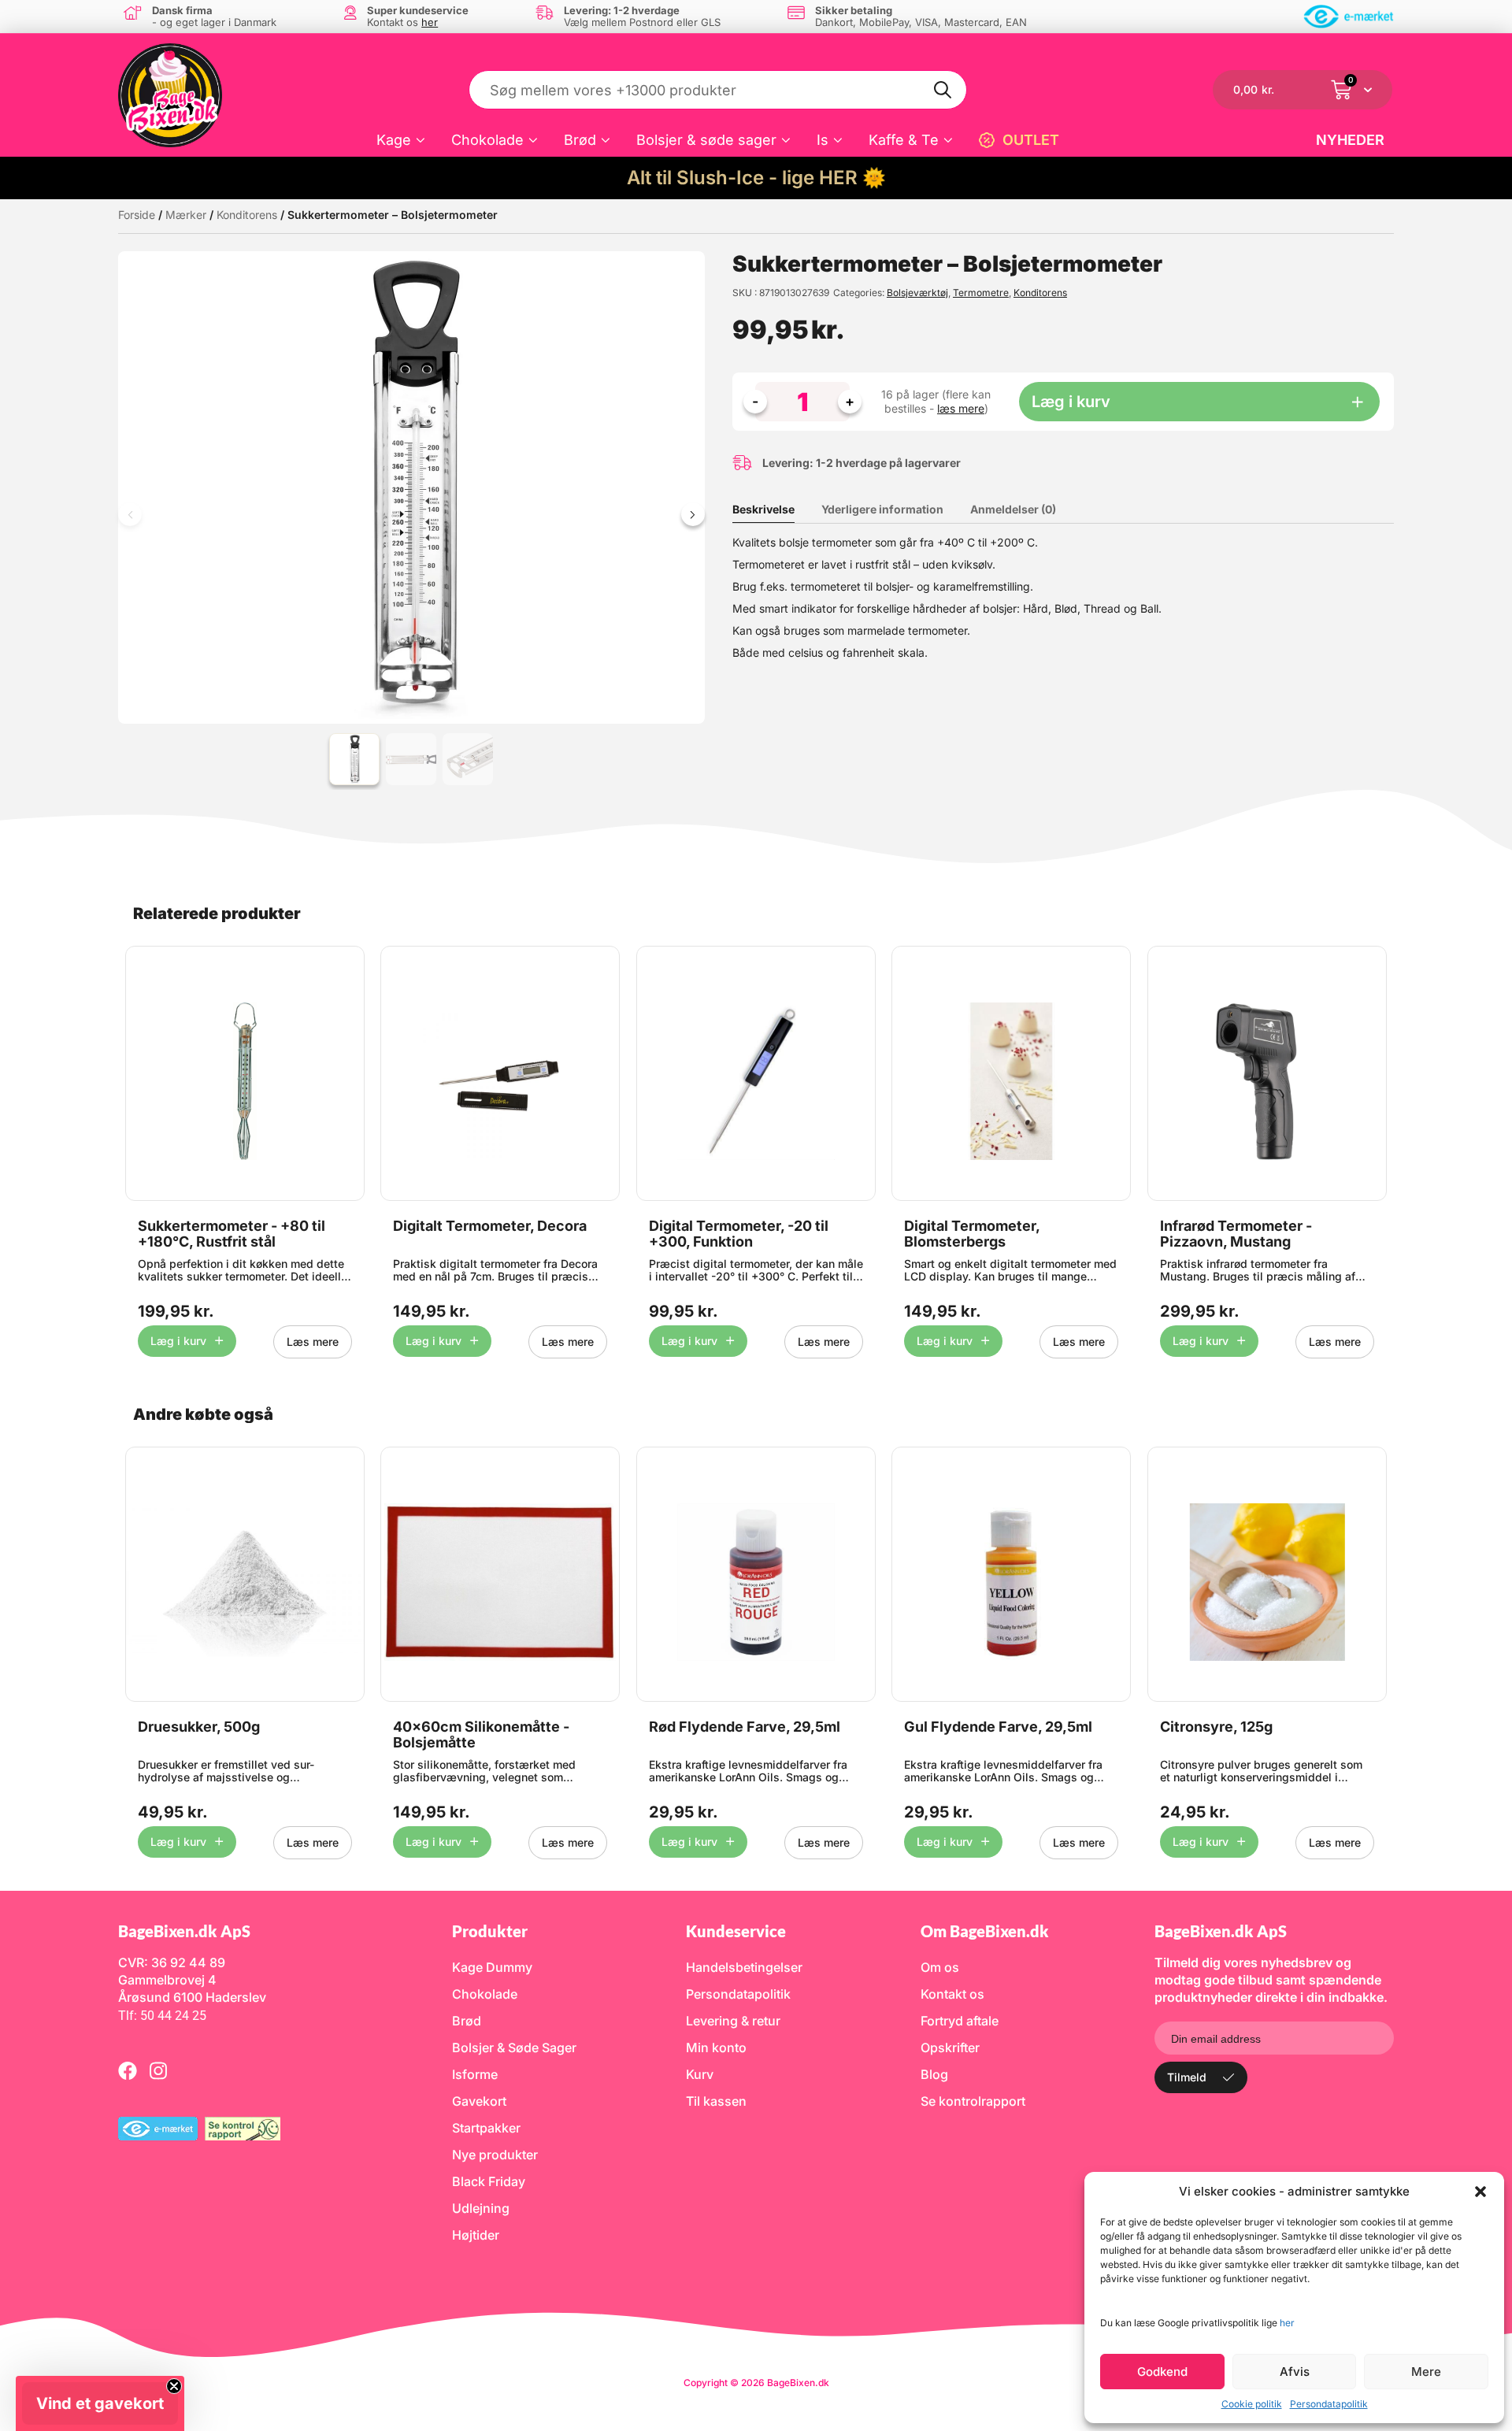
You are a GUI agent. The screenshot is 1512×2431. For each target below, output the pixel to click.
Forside (137, 215)
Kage (394, 140)
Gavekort (479, 2101)
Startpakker (486, 2128)
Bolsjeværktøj (917, 293)
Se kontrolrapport (973, 2101)
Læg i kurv (1071, 402)
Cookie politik (1252, 2404)
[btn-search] (943, 90)
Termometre (981, 293)
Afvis (1295, 2372)
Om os (940, 1967)
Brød (580, 140)
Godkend (1162, 2372)
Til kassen (716, 2101)
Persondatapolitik (1329, 2404)
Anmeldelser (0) (1013, 509)
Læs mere (313, 1341)
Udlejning (481, 2208)
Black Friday (489, 2181)
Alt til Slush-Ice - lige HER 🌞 (756, 178)
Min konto (716, 2047)
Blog (934, 2074)
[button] (1480, 2192)
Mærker (186, 215)
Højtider (476, 2235)
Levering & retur (733, 2021)
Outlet (1031, 140)
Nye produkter (495, 2155)
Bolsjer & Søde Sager (514, 2047)
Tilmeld (1187, 2077)
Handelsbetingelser (744, 1967)
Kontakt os (952, 1994)
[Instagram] (158, 2070)
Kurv (700, 2074)
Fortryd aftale (960, 2021)
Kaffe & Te (904, 140)
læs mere (961, 408)
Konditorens (247, 215)
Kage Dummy (492, 1967)
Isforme (475, 2074)
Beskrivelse (763, 509)
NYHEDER (1350, 140)
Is (823, 140)
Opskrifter (950, 2047)
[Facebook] (128, 2070)
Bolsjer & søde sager (706, 140)
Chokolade (487, 140)
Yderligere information (882, 509)
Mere (1426, 2372)
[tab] (775, 510)
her (1287, 2323)
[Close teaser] (174, 2386)
